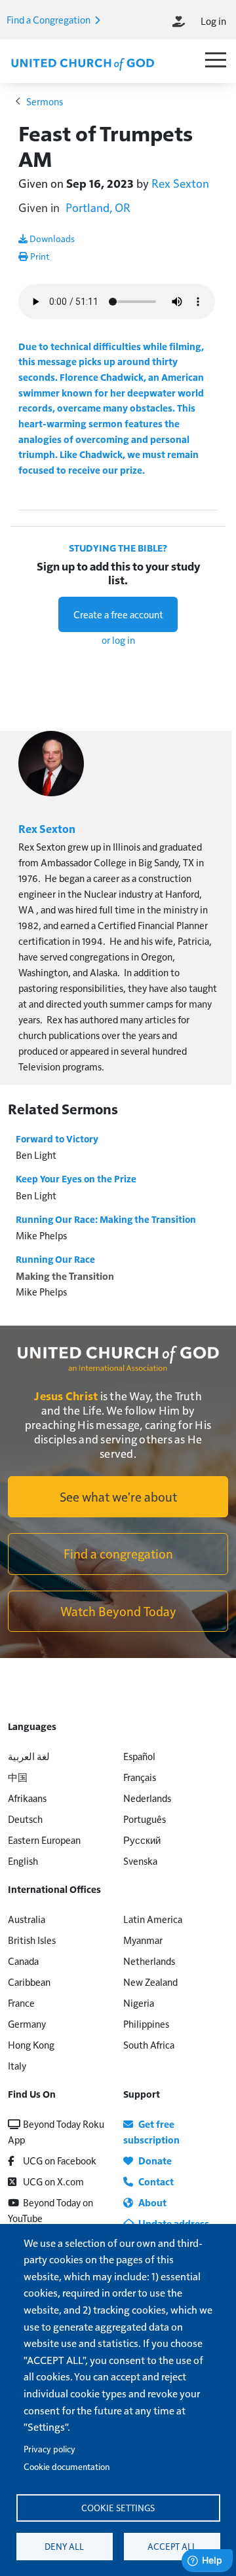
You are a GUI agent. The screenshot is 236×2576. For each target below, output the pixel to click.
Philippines (146, 2023)
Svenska (140, 1861)
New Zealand (150, 1982)
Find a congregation (118, 1553)
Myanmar (143, 1940)
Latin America (153, 1919)
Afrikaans (27, 1798)
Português (145, 1819)
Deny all (64, 2546)
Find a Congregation (49, 19)
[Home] (83, 63)
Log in (213, 21)
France (21, 2003)
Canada (23, 1961)
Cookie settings (118, 2508)
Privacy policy (49, 2449)
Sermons (45, 101)
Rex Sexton (180, 183)
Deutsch (25, 1819)
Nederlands (147, 1798)
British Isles (32, 1940)
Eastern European (44, 1840)
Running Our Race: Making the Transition (106, 1219)
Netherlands (149, 1961)
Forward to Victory (57, 1138)
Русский (142, 1840)
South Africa (149, 2044)
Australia (27, 1919)
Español (139, 1756)
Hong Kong (31, 2044)
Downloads (51, 238)
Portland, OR (98, 207)
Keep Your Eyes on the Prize (76, 1178)
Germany (27, 2023)
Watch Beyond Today (118, 1611)
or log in (118, 640)
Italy (17, 2065)
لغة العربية (29, 1756)
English (23, 1861)
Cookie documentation (67, 2466)
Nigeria (139, 2003)
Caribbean (29, 1982)
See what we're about (118, 1496)
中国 (18, 1777)
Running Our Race (55, 1259)
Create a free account (118, 614)
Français (140, 1777)
